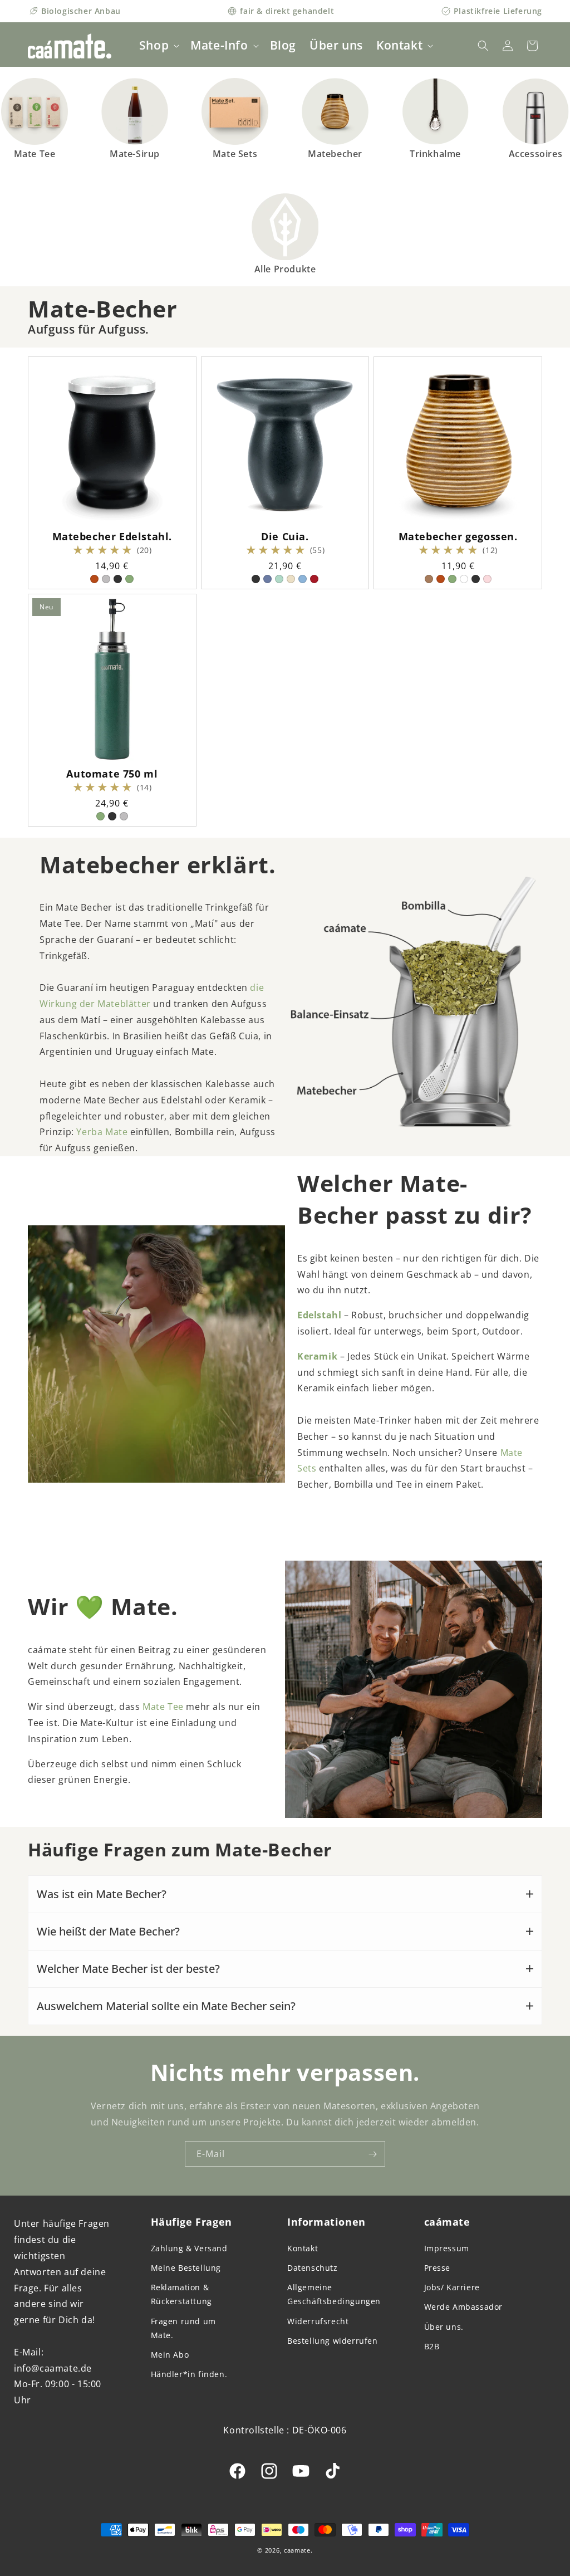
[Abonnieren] (372, 2154)
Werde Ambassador (464, 2307)
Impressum (447, 2248)
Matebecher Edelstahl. (112, 537)
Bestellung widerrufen (333, 2341)
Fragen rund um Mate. (183, 2328)
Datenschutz (313, 2268)
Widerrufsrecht (318, 2321)
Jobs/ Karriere (452, 2287)
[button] (158, 45)
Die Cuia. (285, 537)
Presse (438, 2268)
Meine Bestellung (186, 2268)
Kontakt (303, 2248)
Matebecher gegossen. (458, 537)
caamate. (298, 2550)
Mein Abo (170, 2355)
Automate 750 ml (112, 774)
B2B (432, 2346)
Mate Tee (163, 1707)
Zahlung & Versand (189, 2248)
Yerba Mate (103, 1132)
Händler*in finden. (189, 2374)
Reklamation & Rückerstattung (181, 2294)
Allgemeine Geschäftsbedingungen (334, 2294)
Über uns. (444, 2327)
